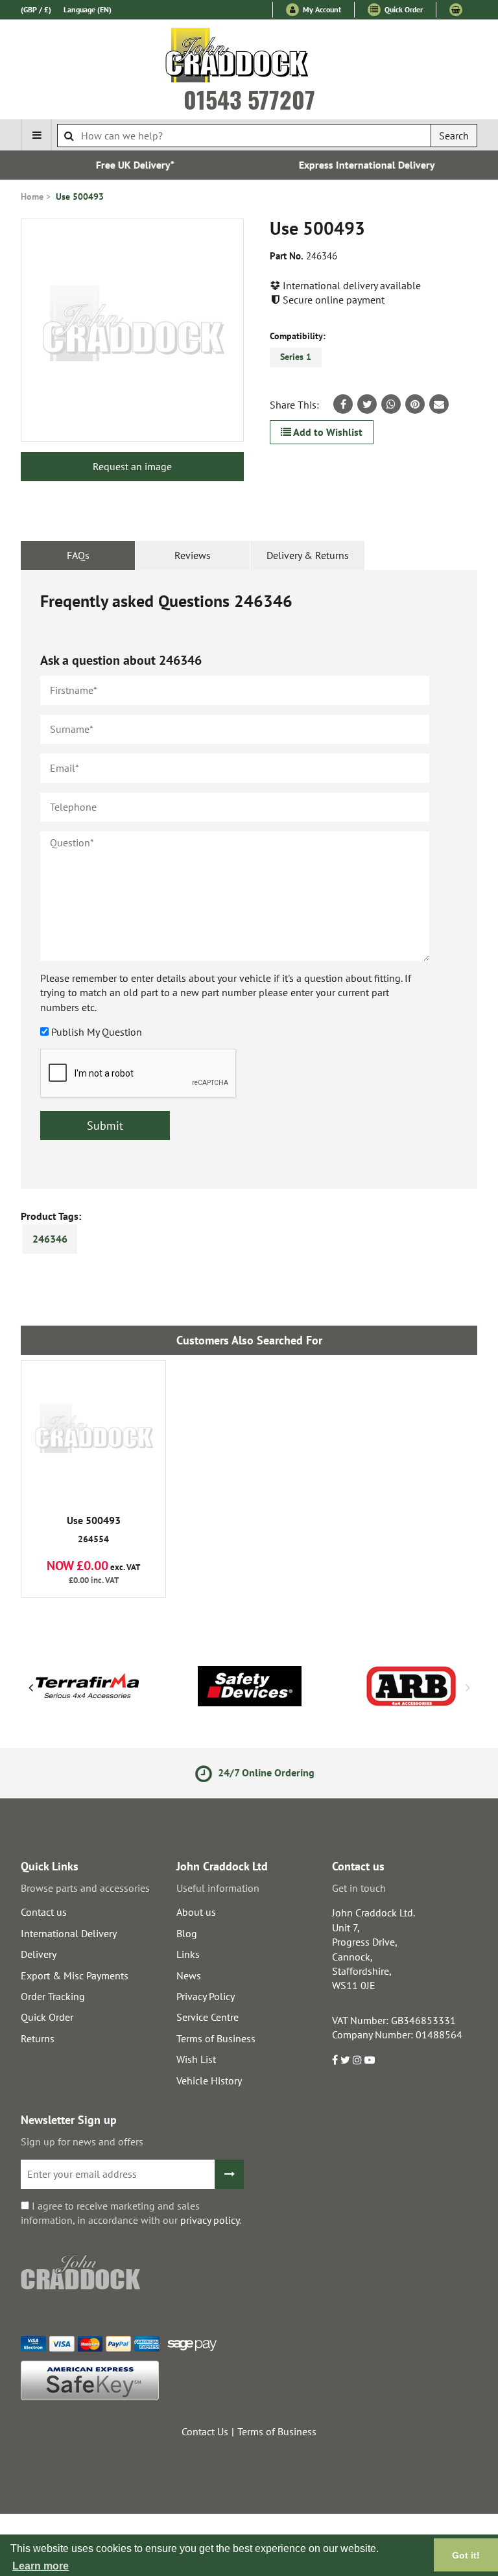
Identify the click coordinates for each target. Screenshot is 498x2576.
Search (454, 136)
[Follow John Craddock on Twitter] (345, 2060)
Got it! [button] (466, 2555)
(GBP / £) (36, 9)
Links (188, 1954)
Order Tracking (53, 1996)
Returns (38, 2038)
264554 (94, 1530)
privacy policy (210, 2220)
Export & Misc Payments (75, 1975)
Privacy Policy (206, 1996)
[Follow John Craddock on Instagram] (357, 2060)
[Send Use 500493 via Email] (439, 404)
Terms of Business (216, 2038)
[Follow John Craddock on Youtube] (370, 2060)
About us (196, 1912)
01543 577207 (249, 99)
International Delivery (69, 1933)
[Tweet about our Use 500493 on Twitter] (367, 404)
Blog (187, 1933)
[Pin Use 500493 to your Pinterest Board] (415, 404)
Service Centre (207, 2017)
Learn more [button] (41, 2566)
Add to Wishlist (327, 432)
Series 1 (296, 357)
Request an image (132, 466)
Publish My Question (97, 1032)
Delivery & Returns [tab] (308, 555)
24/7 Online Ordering (259, 1772)
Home (32, 197)
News (189, 1975)
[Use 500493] (132, 330)
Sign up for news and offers (82, 2141)
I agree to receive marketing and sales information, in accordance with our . (131, 2213)
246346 (50, 1239)
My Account (321, 9)
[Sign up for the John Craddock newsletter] (229, 2174)
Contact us (44, 1912)
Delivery (39, 1954)
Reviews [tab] (193, 555)
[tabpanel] (249, 879)
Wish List (196, 2059)
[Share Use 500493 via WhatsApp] (391, 404)
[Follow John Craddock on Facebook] (335, 2060)
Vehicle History (209, 2081)
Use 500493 (80, 197)
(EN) (88, 9)
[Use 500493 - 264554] (93, 1433)
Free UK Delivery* (133, 165)
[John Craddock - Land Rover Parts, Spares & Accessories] (249, 58)
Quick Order (403, 9)
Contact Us (205, 2431)
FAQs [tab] (78, 555)
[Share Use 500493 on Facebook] (343, 404)
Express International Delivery (365, 165)
